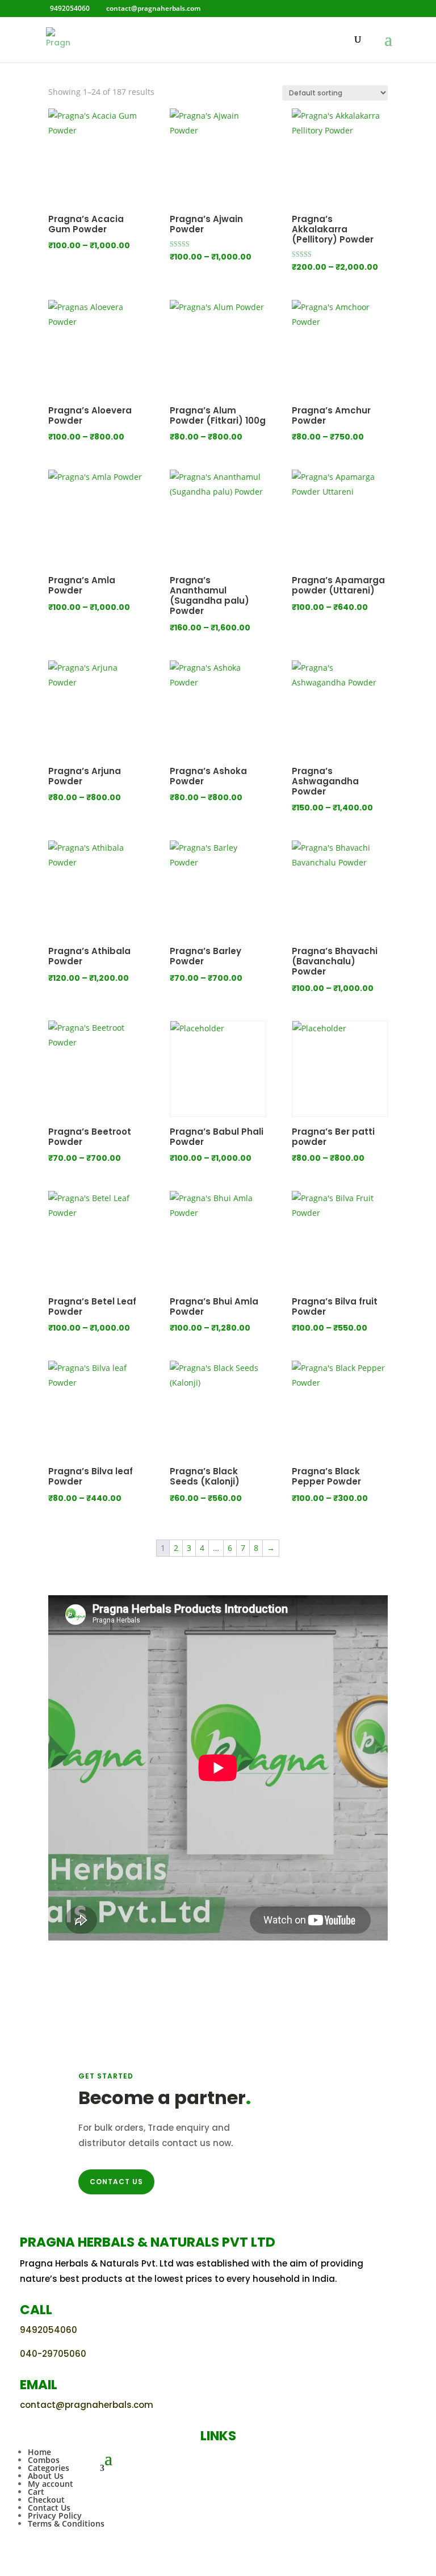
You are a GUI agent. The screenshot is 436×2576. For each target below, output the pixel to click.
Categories (49, 2468)
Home (39, 2452)
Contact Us (49, 2508)
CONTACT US (116, 2182)
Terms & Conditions (66, 2523)
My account (51, 2484)
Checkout (46, 2500)
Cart (36, 2492)
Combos (44, 2460)
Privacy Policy (55, 2516)
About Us (46, 2476)
